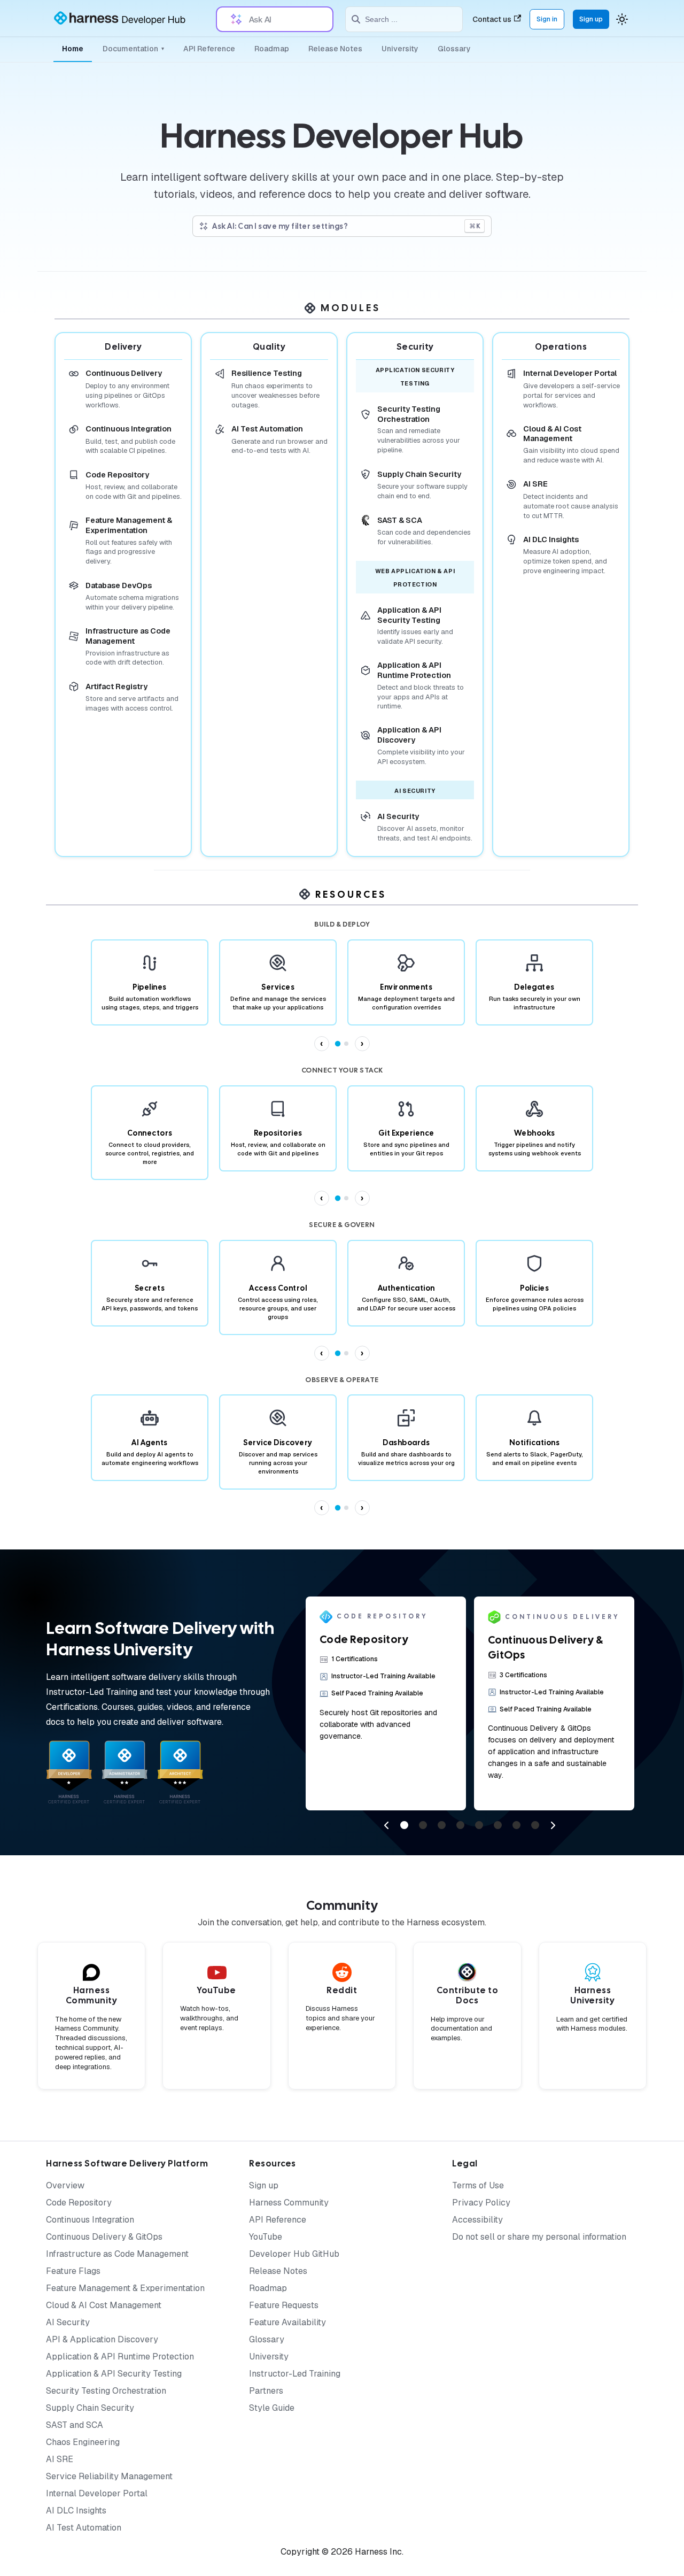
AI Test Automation (84, 2528)
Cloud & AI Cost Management (104, 2305)
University (400, 49)
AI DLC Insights (76, 2511)
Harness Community (289, 2203)
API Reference (209, 49)
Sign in (547, 19)
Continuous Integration (90, 2220)
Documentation (133, 49)
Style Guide (272, 2408)
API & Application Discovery (102, 2339)
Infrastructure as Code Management (117, 2254)
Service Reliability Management (109, 2476)
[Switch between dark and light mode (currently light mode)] (622, 19)
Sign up (591, 19)
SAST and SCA (75, 2425)
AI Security (68, 2322)
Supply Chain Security (90, 2408)
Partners (266, 2391)
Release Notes (335, 49)
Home (73, 49)
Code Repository (79, 2203)
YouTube (266, 2237)
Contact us (492, 19)
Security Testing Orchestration (106, 2391)
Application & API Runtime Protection (120, 2357)
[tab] (338, 1044)
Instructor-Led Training (295, 2374)
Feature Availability (287, 2322)
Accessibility (477, 2220)
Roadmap (272, 49)
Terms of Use (478, 2185)
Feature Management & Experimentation (125, 2288)
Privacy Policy (481, 2203)
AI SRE (60, 2459)
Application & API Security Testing (114, 2374)
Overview (65, 2185)
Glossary (454, 49)
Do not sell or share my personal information (539, 2237)
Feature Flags (73, 2271)
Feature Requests (284, 2305)
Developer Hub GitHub (294, 2254)
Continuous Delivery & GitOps (104, 2237)
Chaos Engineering (83, 2442)
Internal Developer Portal (97, 2493)
